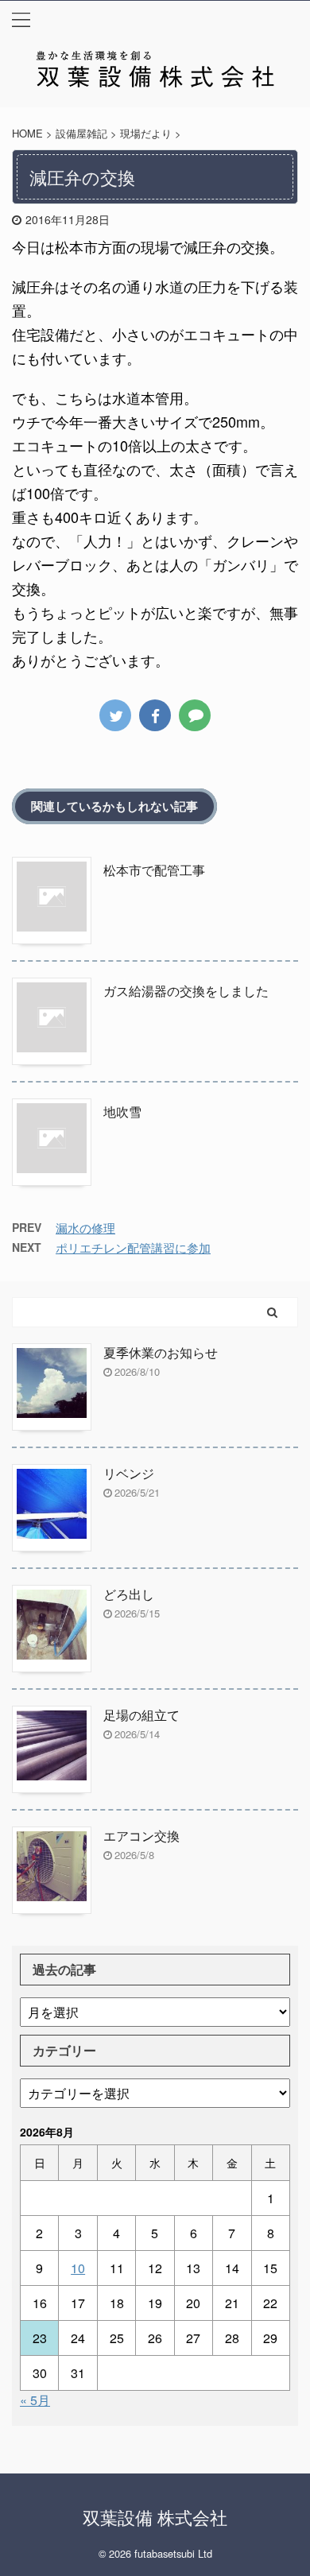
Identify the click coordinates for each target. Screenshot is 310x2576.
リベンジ (129, 1473)
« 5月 (35, 2400)
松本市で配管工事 (154, 870)
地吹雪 (122, 1112)
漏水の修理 (85, 1228)
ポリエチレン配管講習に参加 (133, 1247)
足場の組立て (141, 1715)
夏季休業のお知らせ (161, 1352)
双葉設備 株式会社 (155, 2517)
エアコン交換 (141, 1836)
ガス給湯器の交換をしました (186, 991)
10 (78, 2268)
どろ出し (129, 1594)
